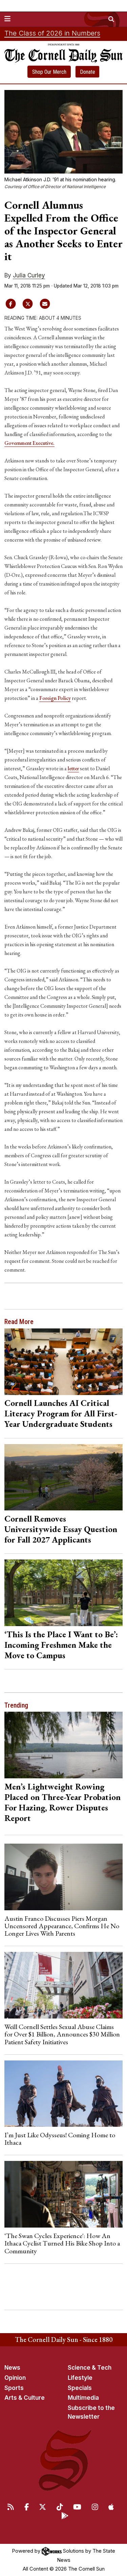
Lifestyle (80, 2378)
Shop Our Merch (49, 72)
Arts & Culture (25, 2398)
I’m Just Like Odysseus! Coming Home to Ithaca (60, 2139)
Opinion (15, 2378)
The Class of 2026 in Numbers (52, 33)
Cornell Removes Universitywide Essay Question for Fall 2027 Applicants (61, 1529)
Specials (80, 2388)
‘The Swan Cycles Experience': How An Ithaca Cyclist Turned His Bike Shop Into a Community (62, 2243)
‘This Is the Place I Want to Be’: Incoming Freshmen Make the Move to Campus (61, 1645)
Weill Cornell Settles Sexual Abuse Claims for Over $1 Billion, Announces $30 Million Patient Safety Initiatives (62, 2034)
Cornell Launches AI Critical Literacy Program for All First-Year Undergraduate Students (61, 1413)
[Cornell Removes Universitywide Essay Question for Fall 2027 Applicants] (64, 1477)
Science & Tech (90, 2368)
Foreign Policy (55, 698)
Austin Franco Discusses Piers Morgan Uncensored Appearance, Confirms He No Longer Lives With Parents (62, 1926)
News (12, 2368)
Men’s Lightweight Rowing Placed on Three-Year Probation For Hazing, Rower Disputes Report (62, 1802)
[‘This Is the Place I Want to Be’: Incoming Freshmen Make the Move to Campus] (64, 1593)
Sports (14, 2388)
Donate (88, 72)
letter (73, 768)
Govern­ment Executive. (29, 443)
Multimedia (83, 2398)
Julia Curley (29, 275)
